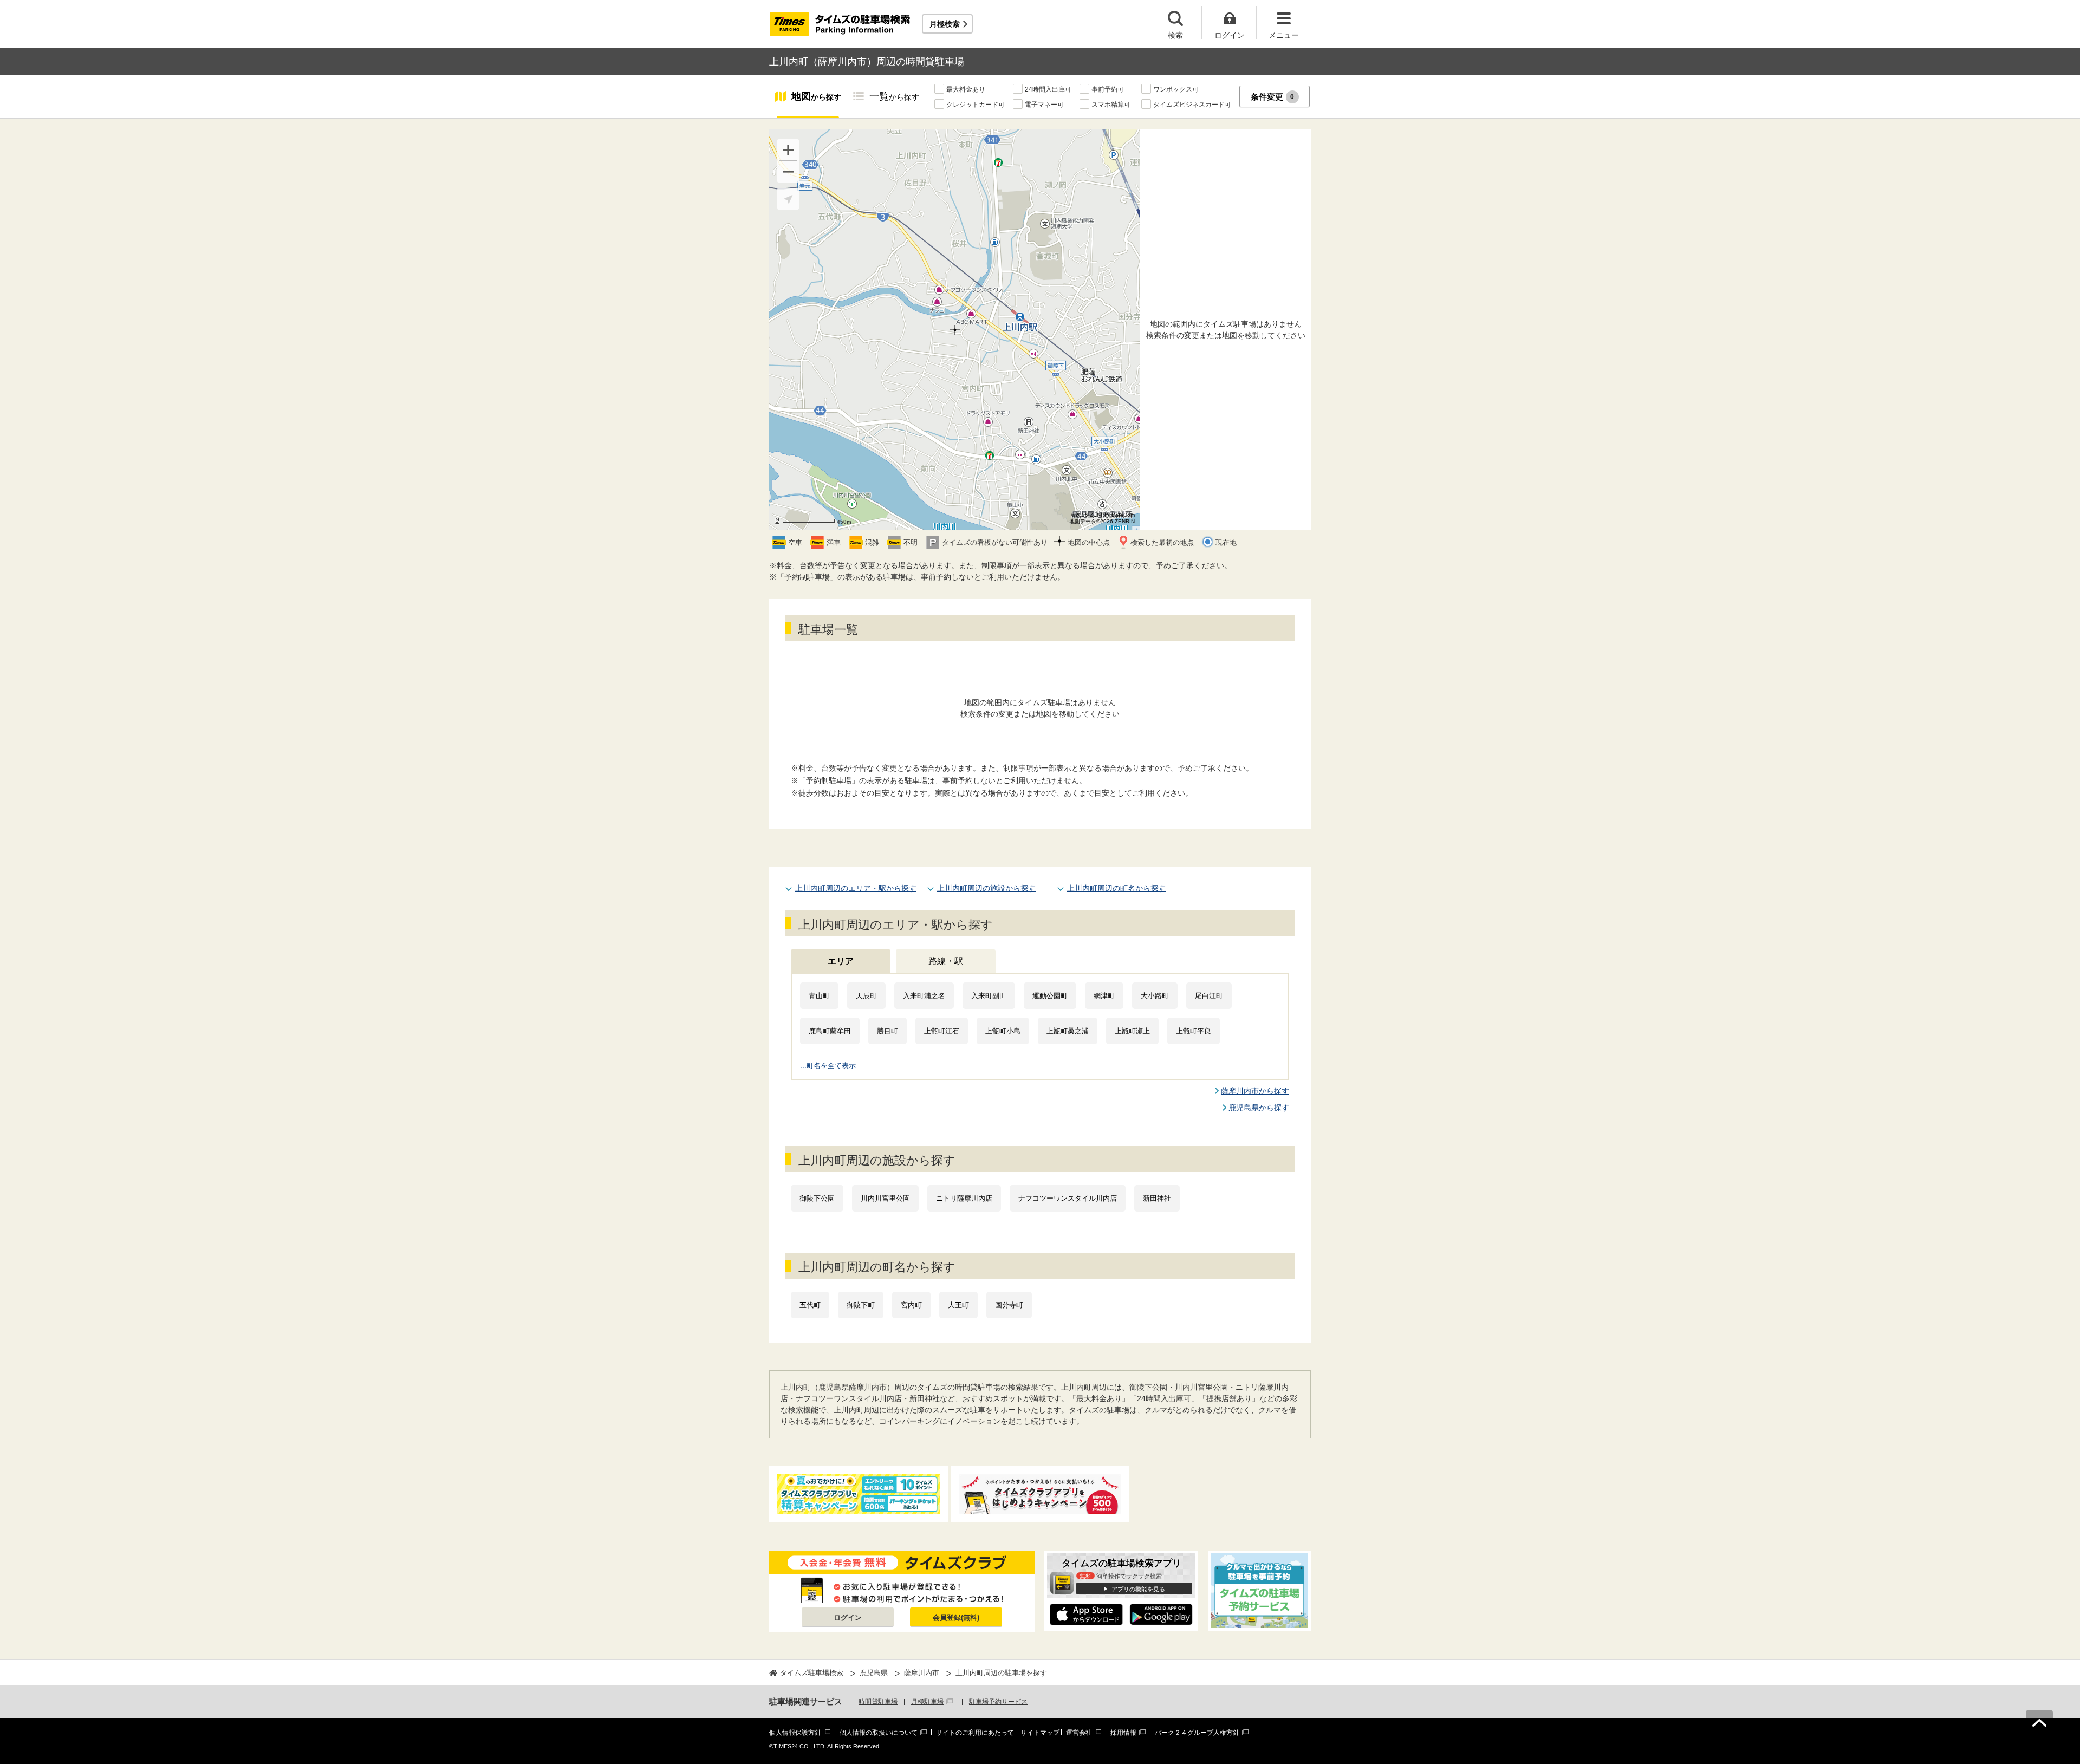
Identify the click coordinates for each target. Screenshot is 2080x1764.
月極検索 (945, 24)
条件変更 (1273, 97)
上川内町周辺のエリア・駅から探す (856, 888)
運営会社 (1079, 1733)
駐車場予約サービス (998, 1702)
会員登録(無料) (956, 1617)
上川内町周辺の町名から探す (1116, 888)
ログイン (848, 1617)
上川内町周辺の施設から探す (986, 888)
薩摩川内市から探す (1255, 1091)
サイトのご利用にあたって (975, 1733)
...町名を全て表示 (828, 1066)
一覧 (894, 96)
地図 (816, 96)
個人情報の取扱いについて (879, 1733)
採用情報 (1123, 1733)
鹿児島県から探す (1259, 1108)
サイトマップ (1040, 1733)
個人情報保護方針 (795, 1733)
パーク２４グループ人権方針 (1197, 1733)
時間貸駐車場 (878, 1702)
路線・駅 (946, 961)
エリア (841, 961)
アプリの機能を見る (1138, 1589)
